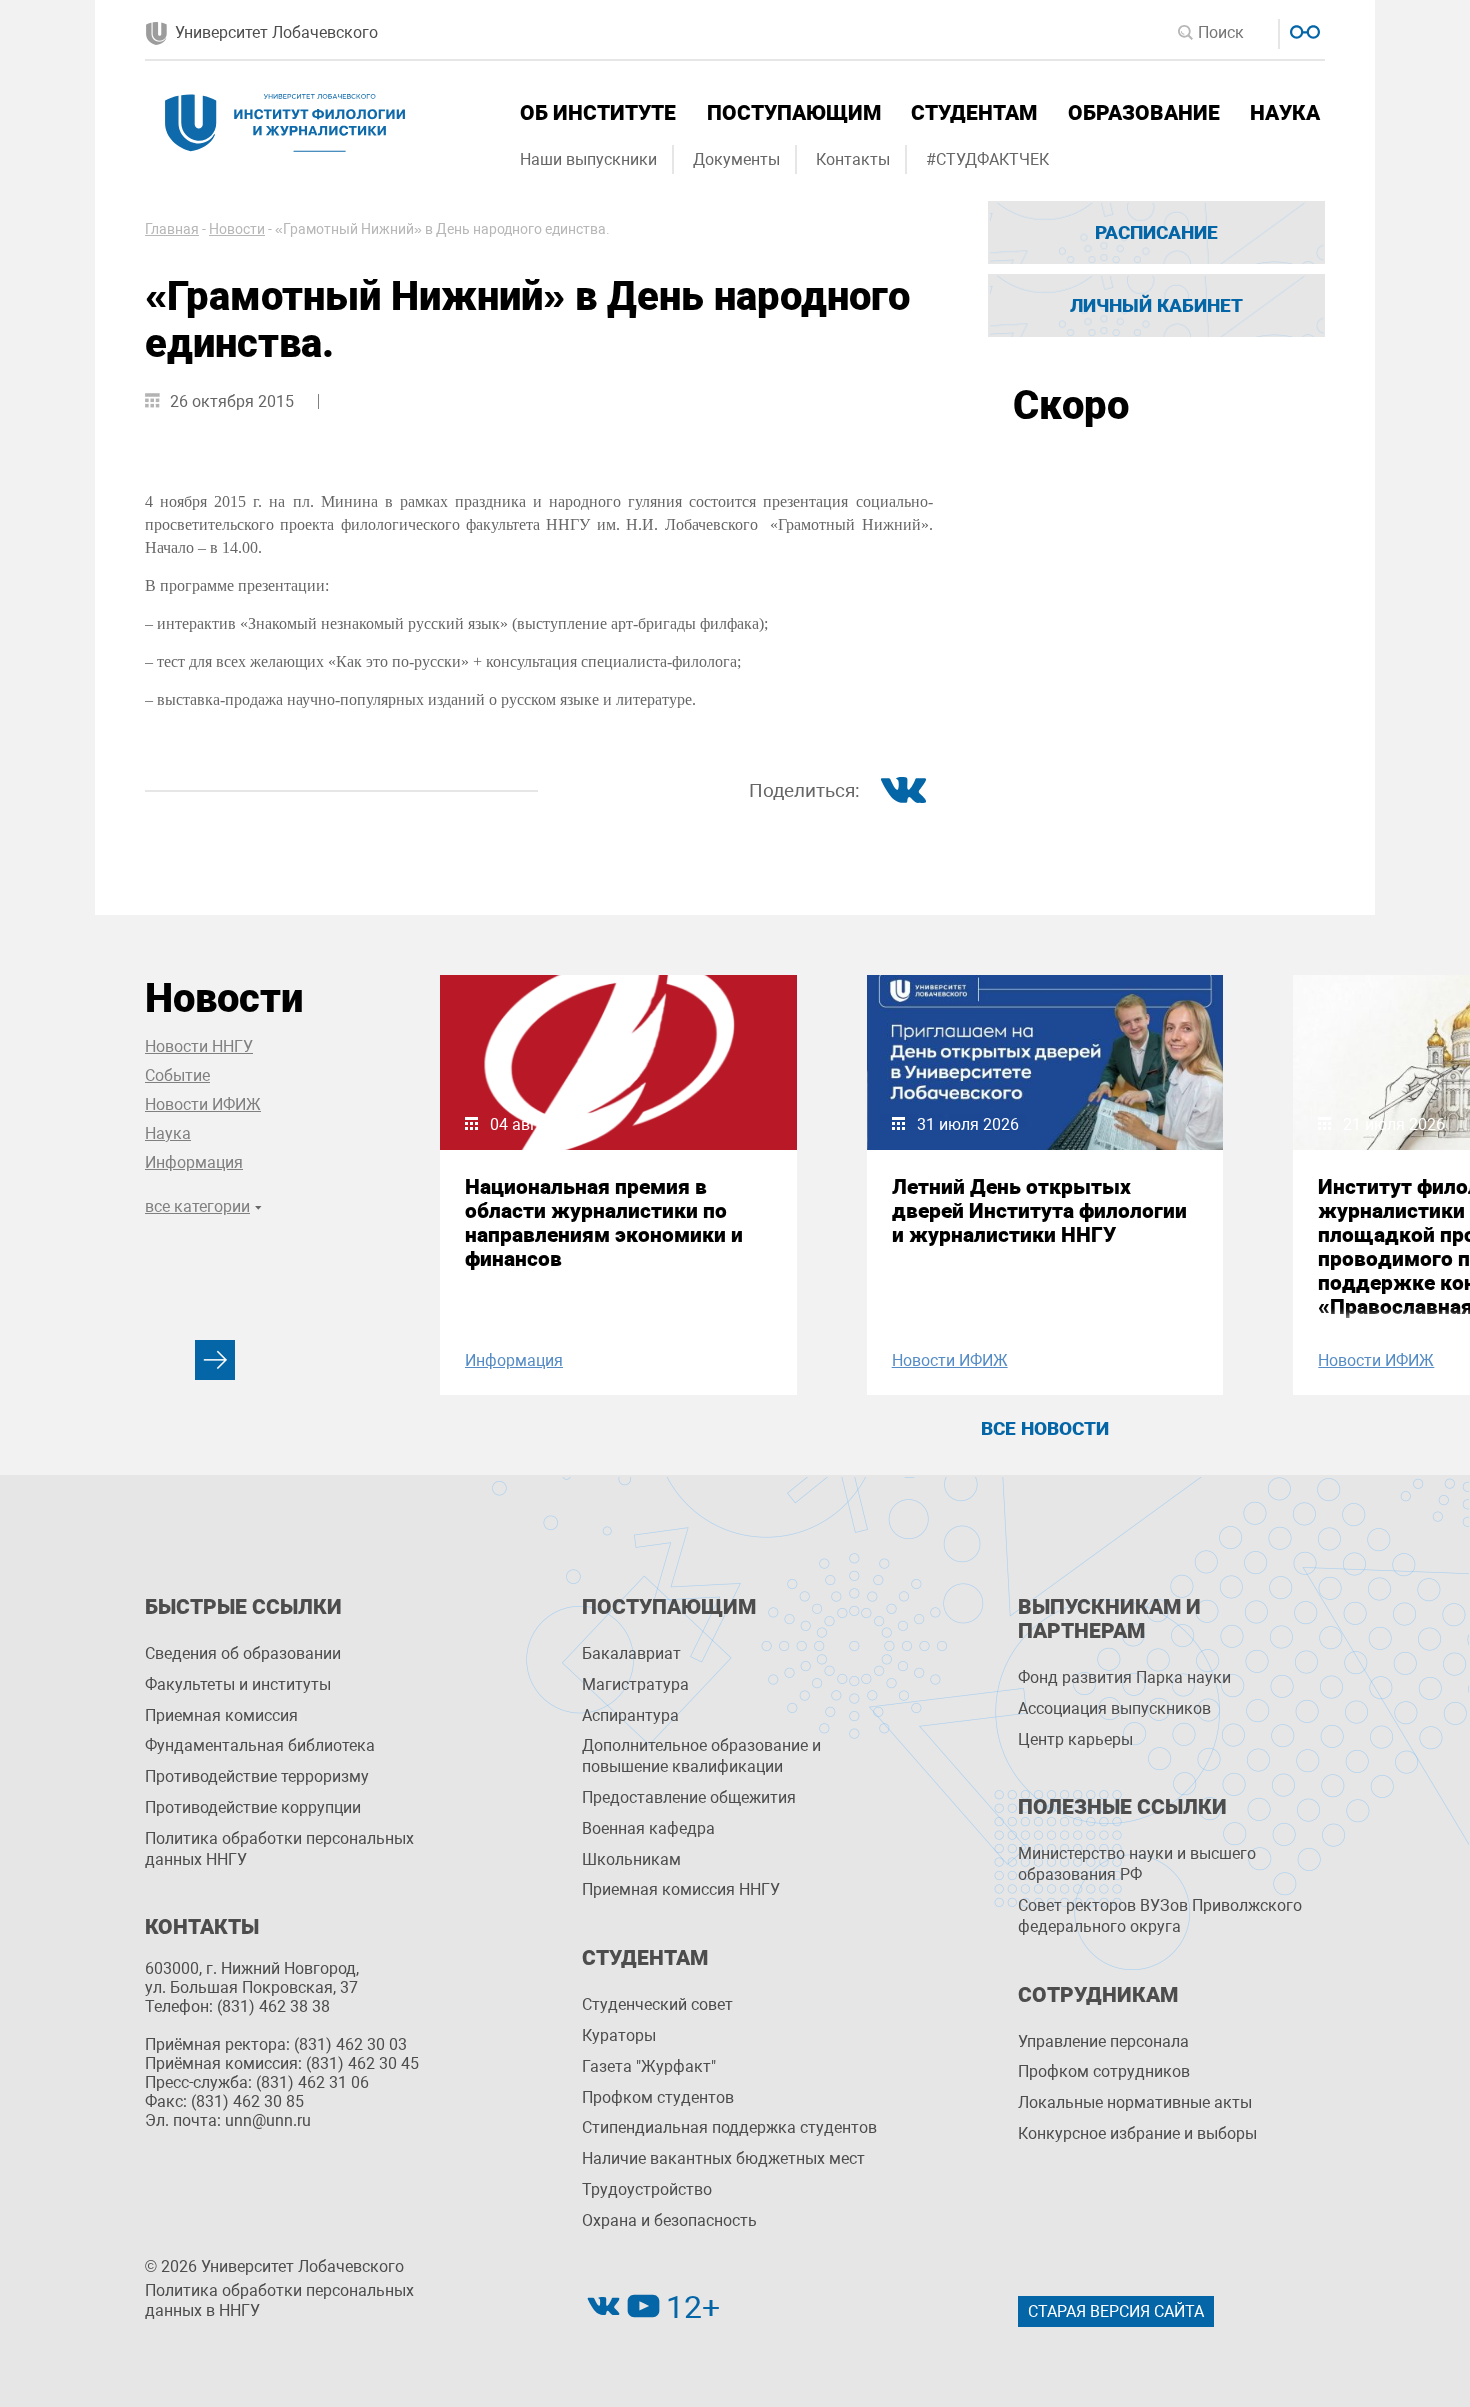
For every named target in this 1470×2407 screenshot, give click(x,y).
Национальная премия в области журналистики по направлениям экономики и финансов (604, 1223)
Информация (194, 1162)
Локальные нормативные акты (1135, 2102)
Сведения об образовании (243, 1653)
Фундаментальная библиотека (260, 1745)
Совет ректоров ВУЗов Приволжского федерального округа (1160, 1916)
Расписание (1156, 232)
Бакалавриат (631, 1653)
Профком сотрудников (1104, 2071)
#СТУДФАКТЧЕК (987, 159)
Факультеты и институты (238, 1684)
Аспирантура (630, 1715)
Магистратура (635, 1684)
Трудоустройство (647, 2189)
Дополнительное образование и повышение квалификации (701, 1756)
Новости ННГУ (199, 1046)
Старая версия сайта (1116, 2311)
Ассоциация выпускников (1114, 1708)
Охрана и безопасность (669, 2220)
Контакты (853, 159)
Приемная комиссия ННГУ (681, 1889)
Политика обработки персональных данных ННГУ (279, 1849)
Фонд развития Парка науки (1124, 1677)
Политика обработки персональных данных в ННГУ (279, 2301)
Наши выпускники (588, 159)
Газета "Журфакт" (649, 2066)
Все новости (1045, 1428)
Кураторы (619, 2035)
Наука (1285, 113)
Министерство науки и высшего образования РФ (1137, 1864)
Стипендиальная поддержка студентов (729, 2127)
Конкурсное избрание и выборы (1137, 2133)
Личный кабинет (1156, 305)
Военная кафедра (648, 1828)
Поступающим (794, 113)
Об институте (598, 113)
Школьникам (631, 1859)
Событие (177, 1075)
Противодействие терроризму (257, 1776)
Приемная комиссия (221, 1715)
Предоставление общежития (689, 1797)
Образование (1144, 113)
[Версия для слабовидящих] (1302, 29)
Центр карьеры (1075, 1739)
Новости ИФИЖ (203, 1104)
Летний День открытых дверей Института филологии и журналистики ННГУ (1039, 1211)
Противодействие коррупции (253, 1807)
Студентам (974, 113)
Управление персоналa (1103, 2041)
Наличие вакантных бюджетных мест (723, 2158)
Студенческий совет (657, 2004)
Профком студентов (658, 2097)
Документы (736, 159)
